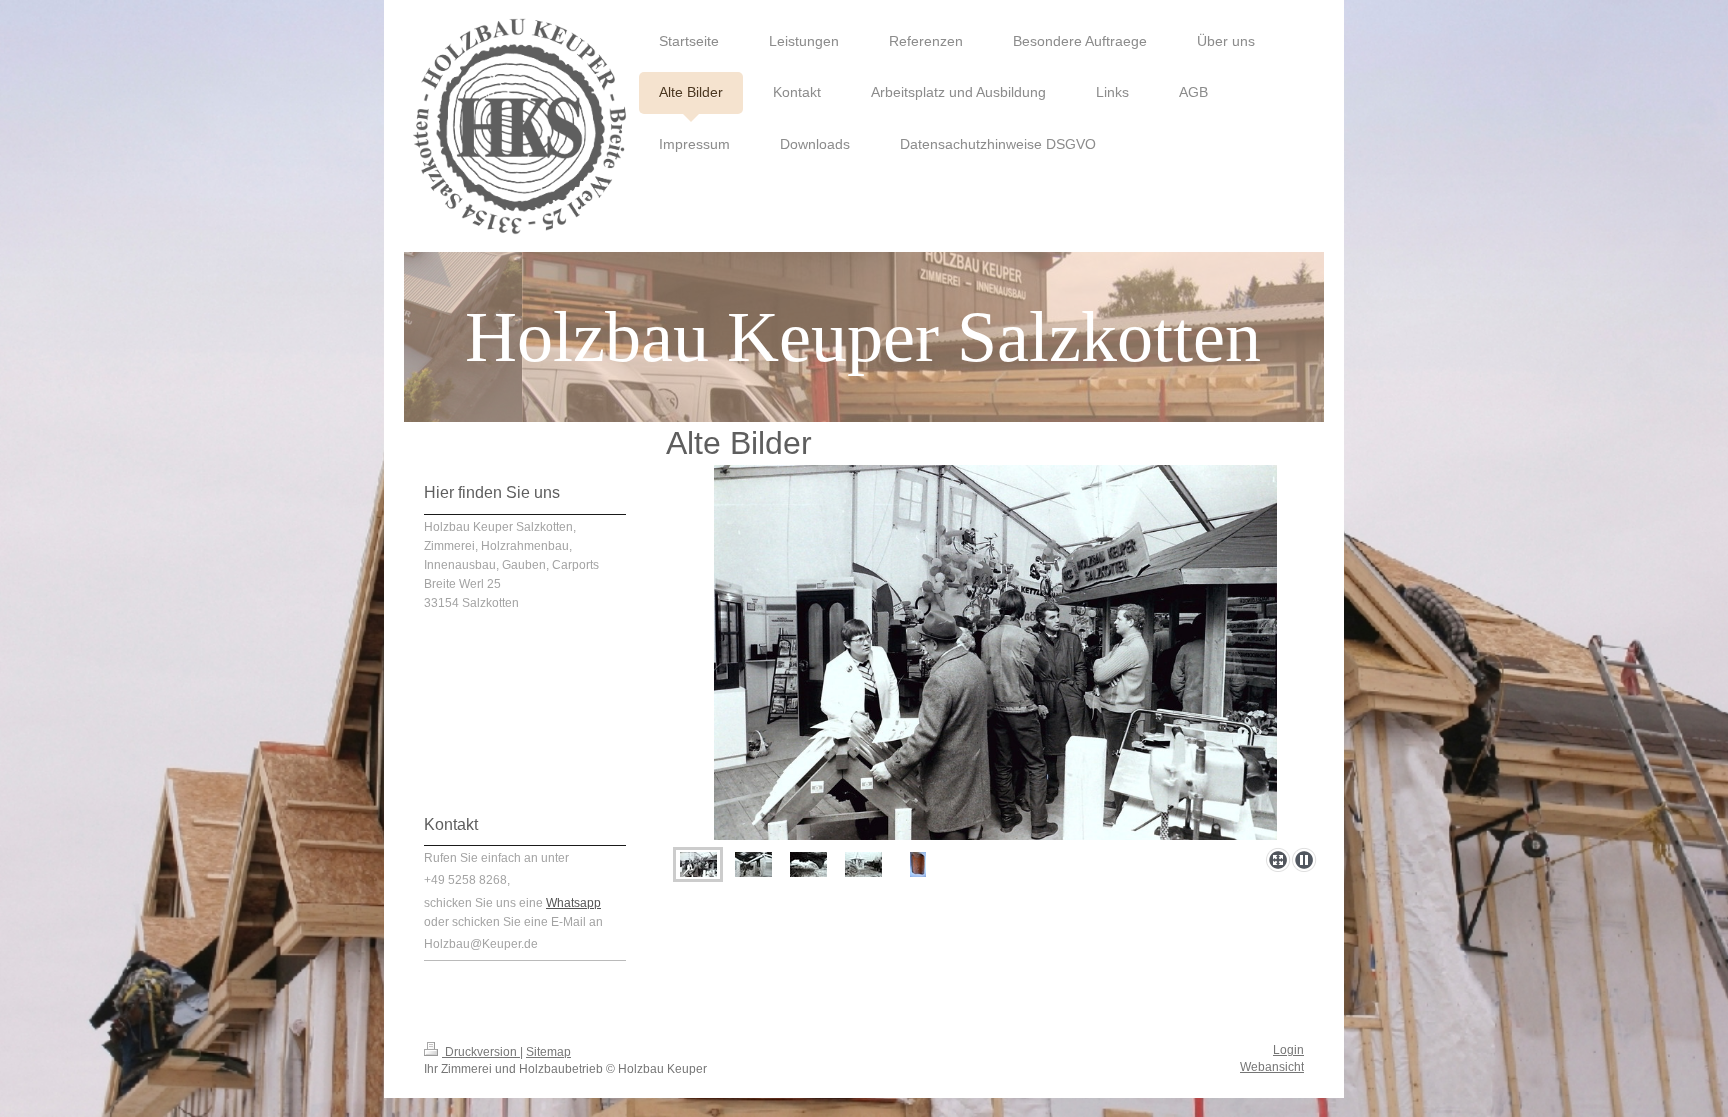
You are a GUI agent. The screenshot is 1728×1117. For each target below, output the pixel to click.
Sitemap (548, 1052)
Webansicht (1272, 1067)
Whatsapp (573, 903)
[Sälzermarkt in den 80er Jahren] (698, 864)
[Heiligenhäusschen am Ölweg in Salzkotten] (808, 864)
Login (1288, 1050)
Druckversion (481, 1052)
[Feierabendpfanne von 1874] (918, 864)
